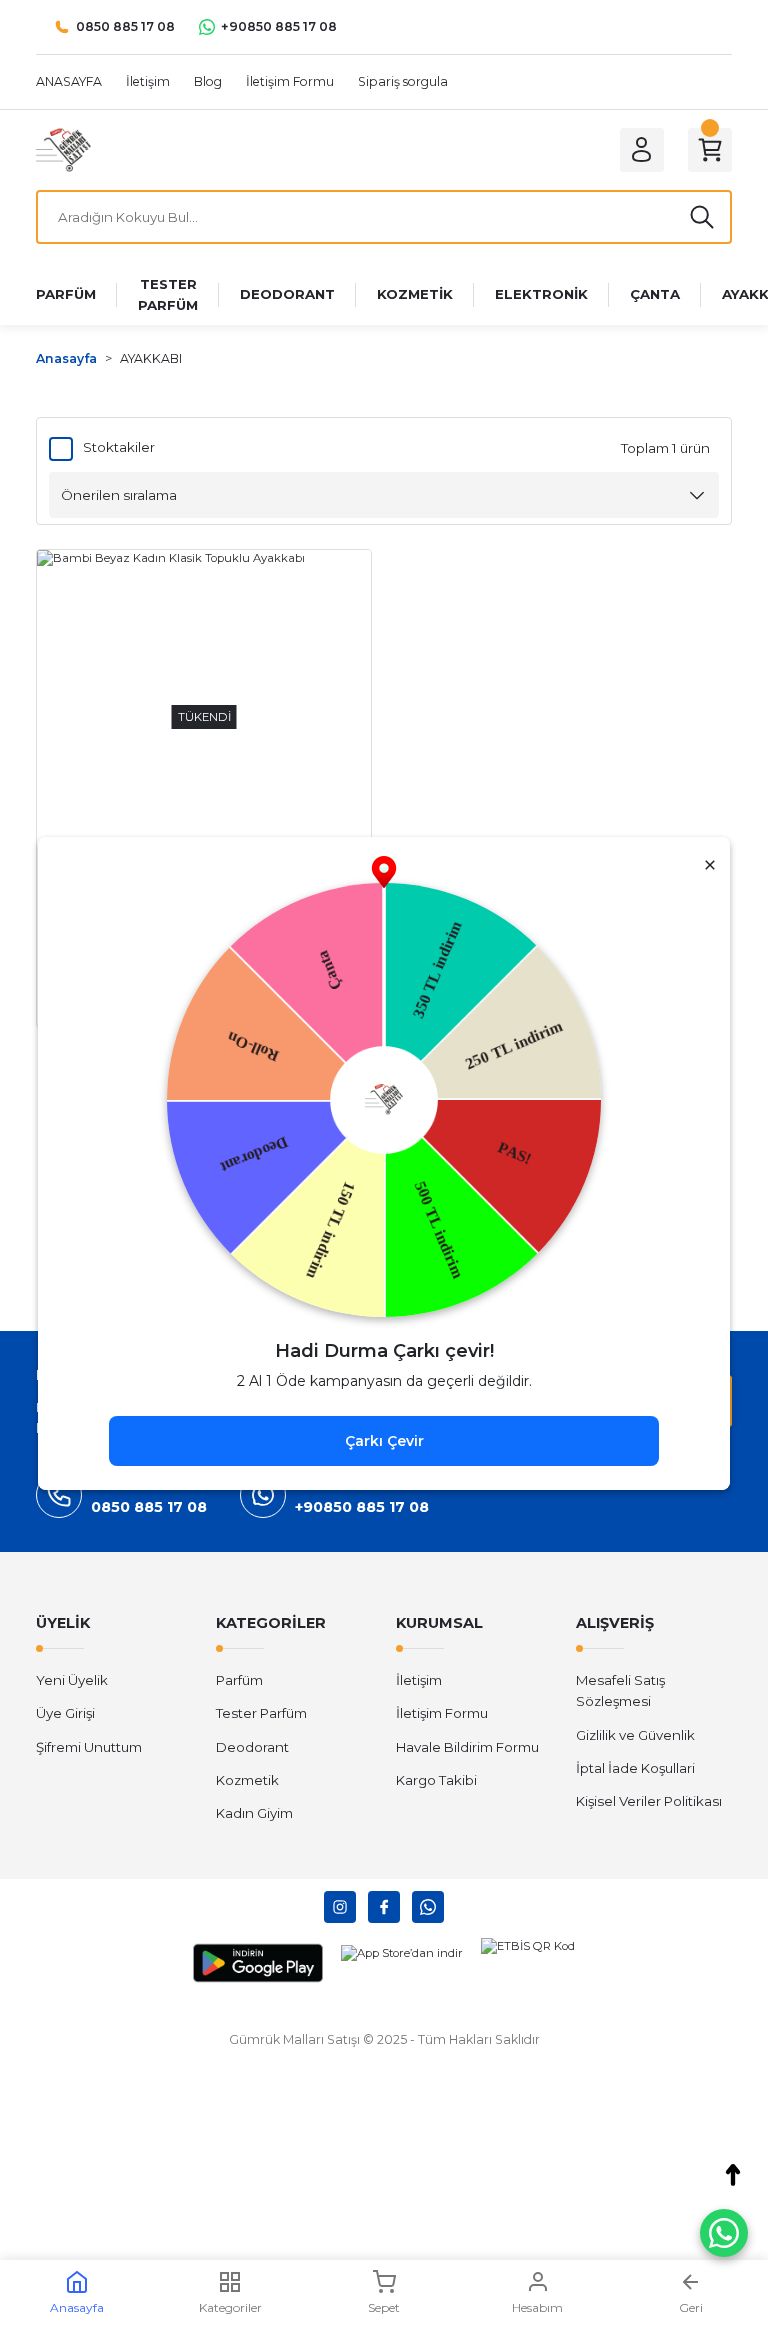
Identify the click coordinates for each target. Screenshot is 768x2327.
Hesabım (537, 2307)
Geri (691, 2307)
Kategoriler (230, 2307)
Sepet (384, 2307)
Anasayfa (77, 2307)
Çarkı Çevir (384, 1441)
